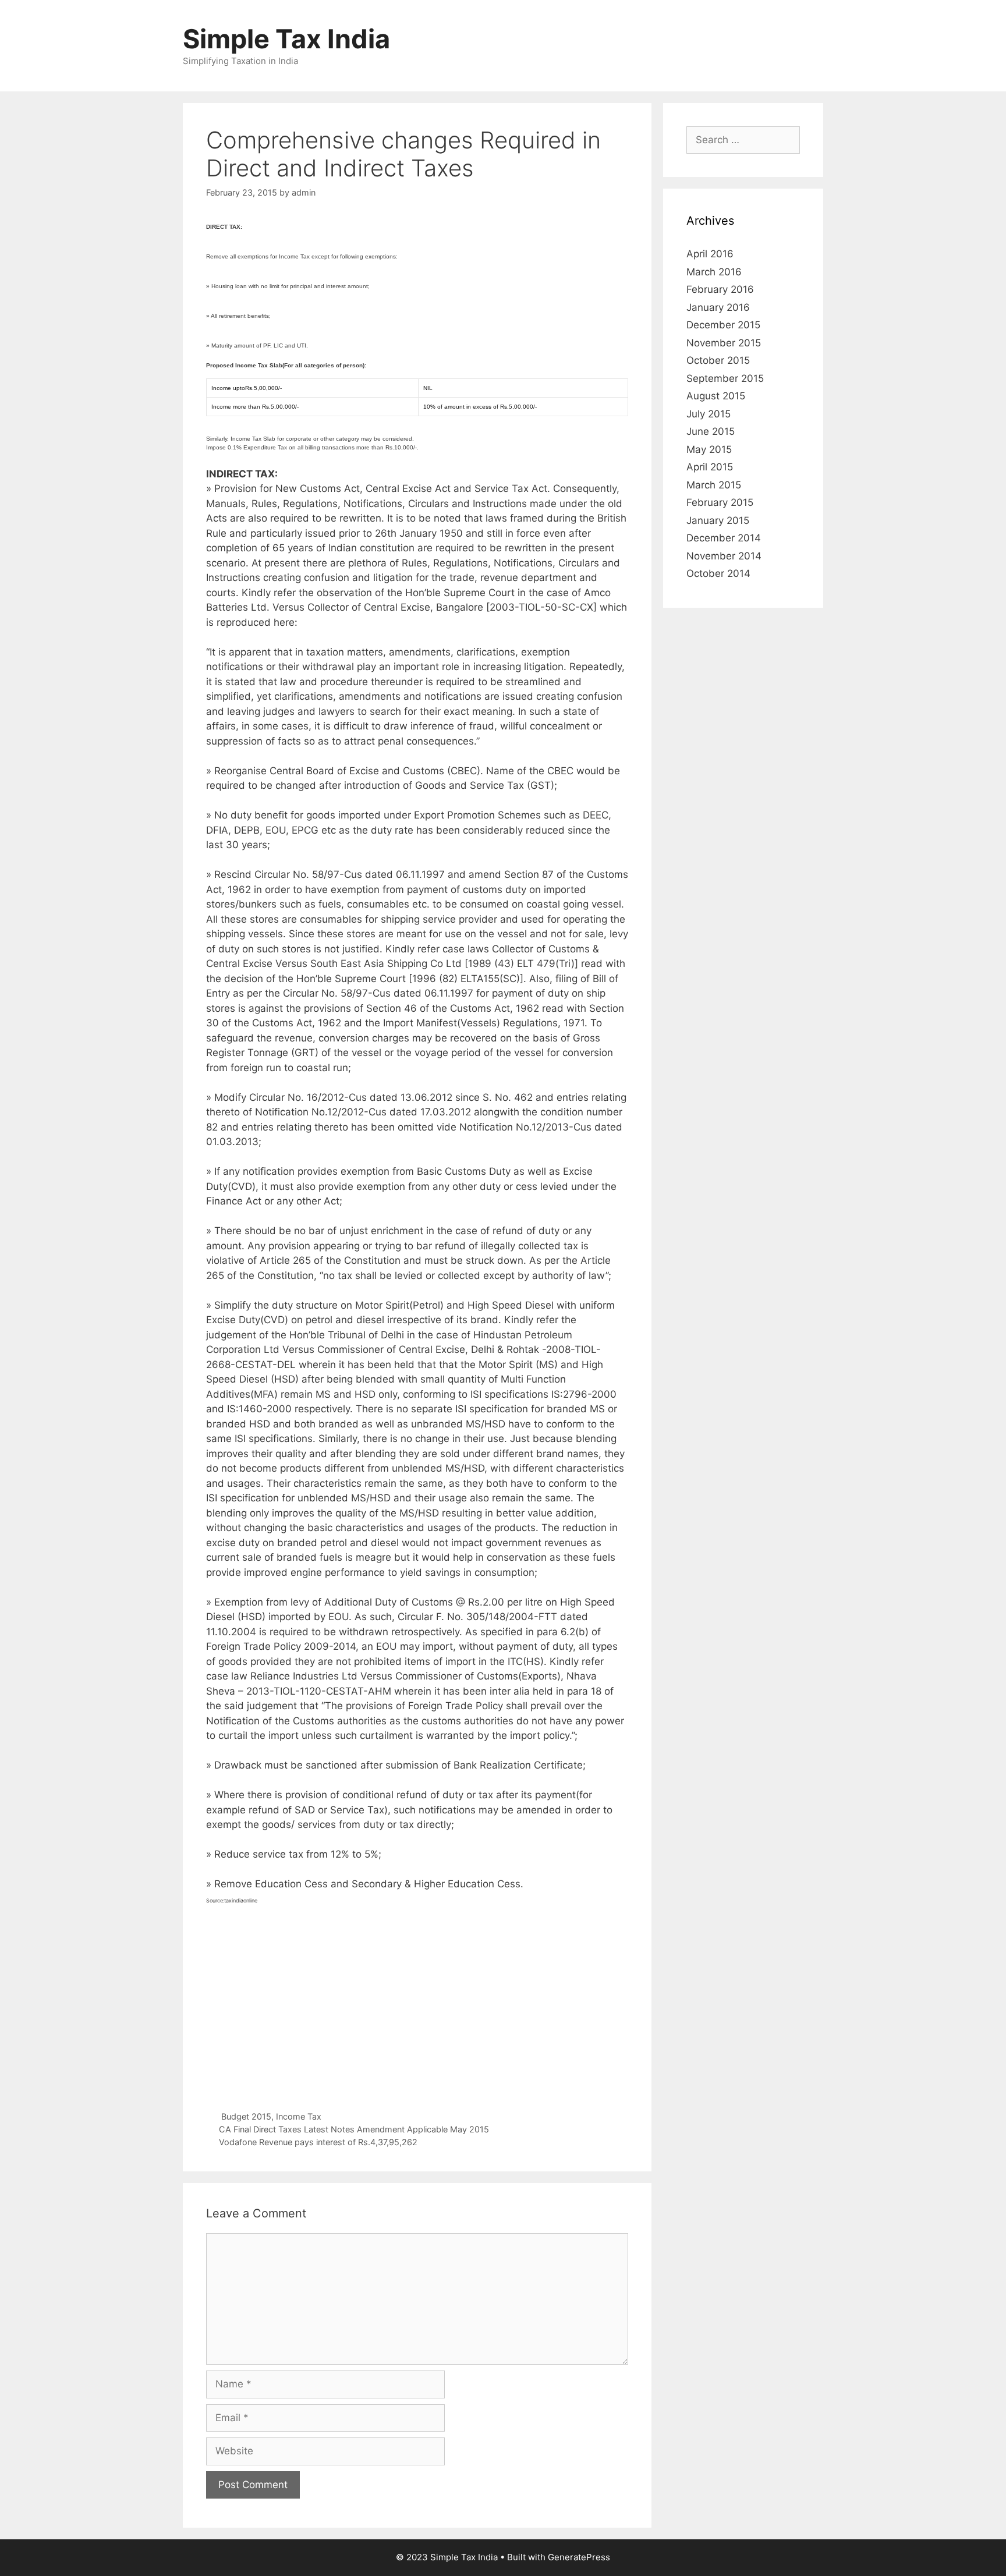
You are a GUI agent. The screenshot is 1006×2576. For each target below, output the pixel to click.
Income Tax (299, 2116)
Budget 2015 (246, 2116)
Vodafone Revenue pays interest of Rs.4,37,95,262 (318, 2142)
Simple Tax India (286, 39)
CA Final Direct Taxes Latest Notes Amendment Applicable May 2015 (354, 2129)
